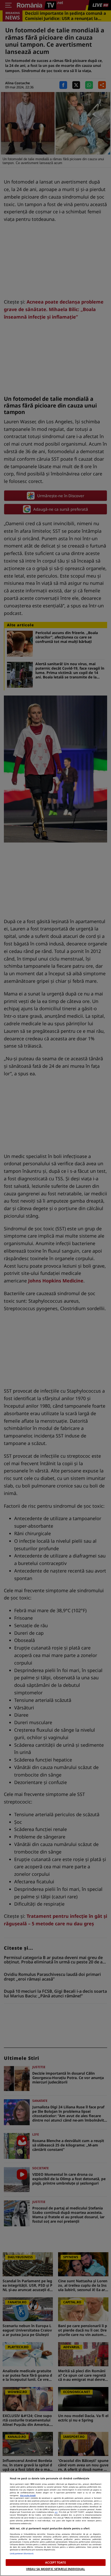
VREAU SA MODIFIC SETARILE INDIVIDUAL (55, 2569)
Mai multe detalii (28, 2495)
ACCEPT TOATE (55, 2562)
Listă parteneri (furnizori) (22, 2553)
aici (56, 2512)
